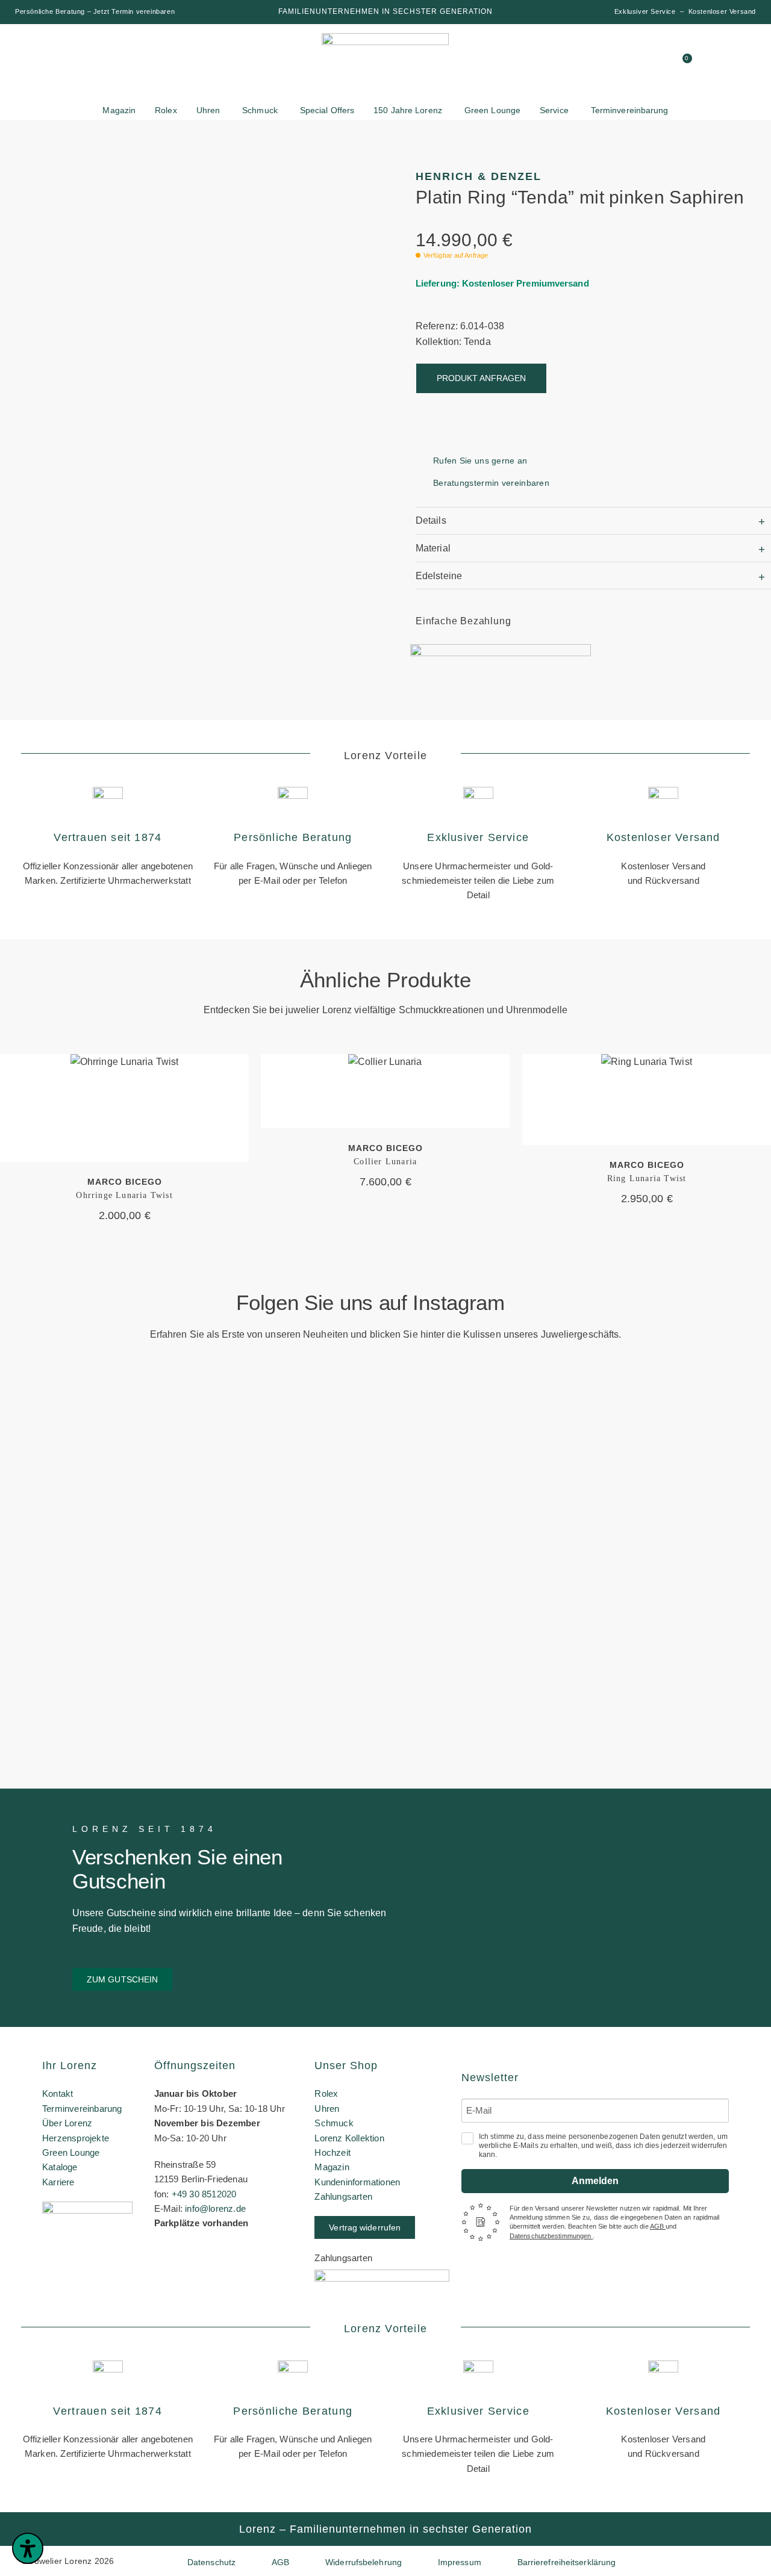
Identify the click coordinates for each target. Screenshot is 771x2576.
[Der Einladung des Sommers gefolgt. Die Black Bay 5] (709, 1478)
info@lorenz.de (215, 2208)
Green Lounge (71, 2152)
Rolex (326, 2093)
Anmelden (595, 2181)
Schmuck (334, 2123)
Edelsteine (439, 576)
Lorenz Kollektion (349, 2138)
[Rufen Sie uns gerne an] (420, 461)
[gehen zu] (570, 63)
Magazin (332, 2167)
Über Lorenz (67, 2123)
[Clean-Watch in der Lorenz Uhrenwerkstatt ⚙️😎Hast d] (580, 1490)
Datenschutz (211, 2562)
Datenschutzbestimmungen (551, 2236)
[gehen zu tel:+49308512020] (639, 63)
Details (431, 520)
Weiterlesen (125, 1108)
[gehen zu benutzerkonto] (593, 63)
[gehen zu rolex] (60, 55)
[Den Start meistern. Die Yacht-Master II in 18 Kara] (191, 1484)
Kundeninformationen (357, 2182)
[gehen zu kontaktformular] (616, 63)
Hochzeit (332, 2152)
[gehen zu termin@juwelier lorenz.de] (662, 63)
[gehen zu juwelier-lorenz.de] (385, 65)
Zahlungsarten (343, 2196)
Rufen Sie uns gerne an (480, 461)
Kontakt (58, 2093)
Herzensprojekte (76, 2138)
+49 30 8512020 (204, 2194)
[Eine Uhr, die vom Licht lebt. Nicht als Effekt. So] (450, 1581)
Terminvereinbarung (82, 2109)
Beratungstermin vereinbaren (491, 483)
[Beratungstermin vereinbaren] (420, 483)
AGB (658, 2226)
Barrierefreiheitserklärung (567, 2562)
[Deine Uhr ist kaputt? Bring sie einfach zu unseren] (321, 1427)
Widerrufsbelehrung (364, 2562)
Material (433, 548)
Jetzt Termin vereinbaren (134, 11)
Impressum (460, 2562)
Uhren (327, 2109)
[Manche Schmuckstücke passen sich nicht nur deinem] (62, 1530)
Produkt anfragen (481, 378)
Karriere (58, 2182)
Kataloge (60, 2167)
